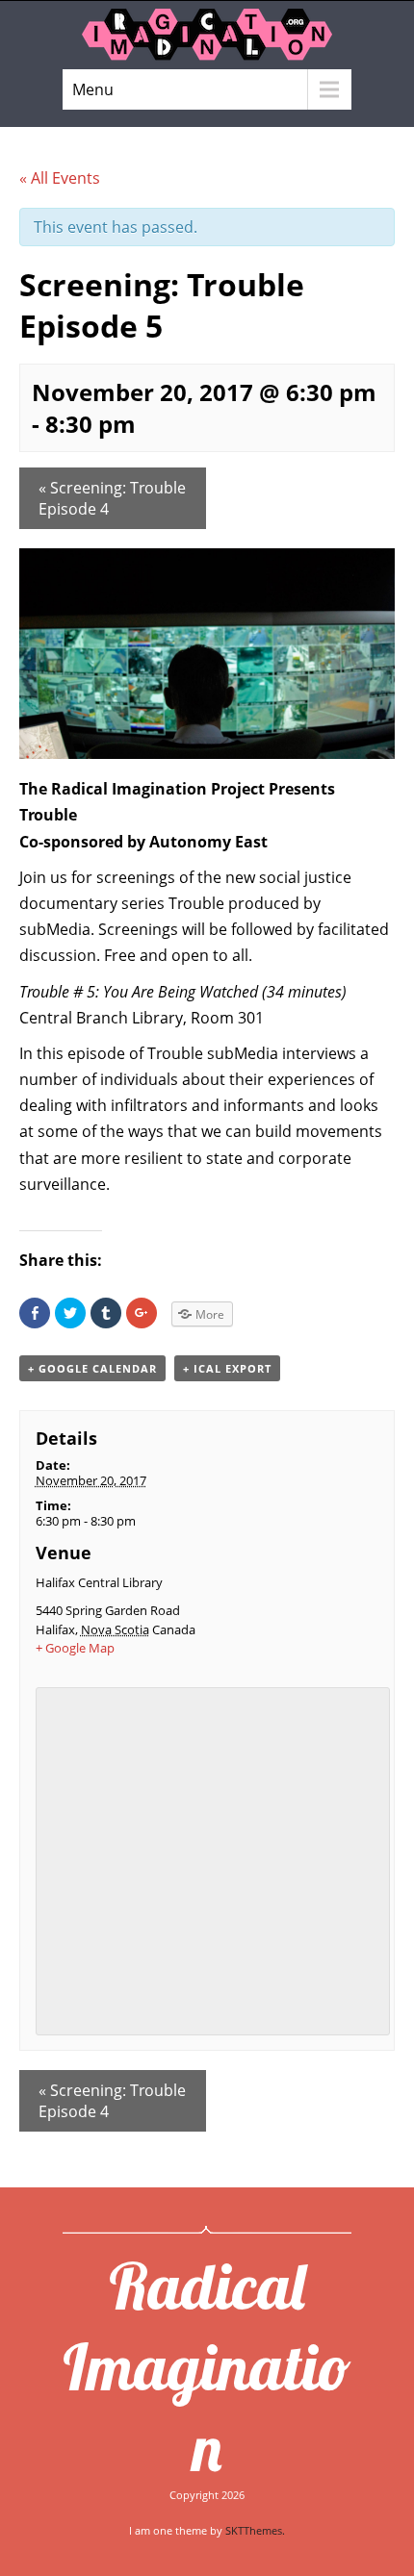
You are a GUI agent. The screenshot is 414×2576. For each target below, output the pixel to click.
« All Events (60, 178)
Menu (93, 89)
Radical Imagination (207, 2366)
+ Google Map (75, 1648)
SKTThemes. (255, 2530)
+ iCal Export (227, 1368)
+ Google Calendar (92, 1368)
